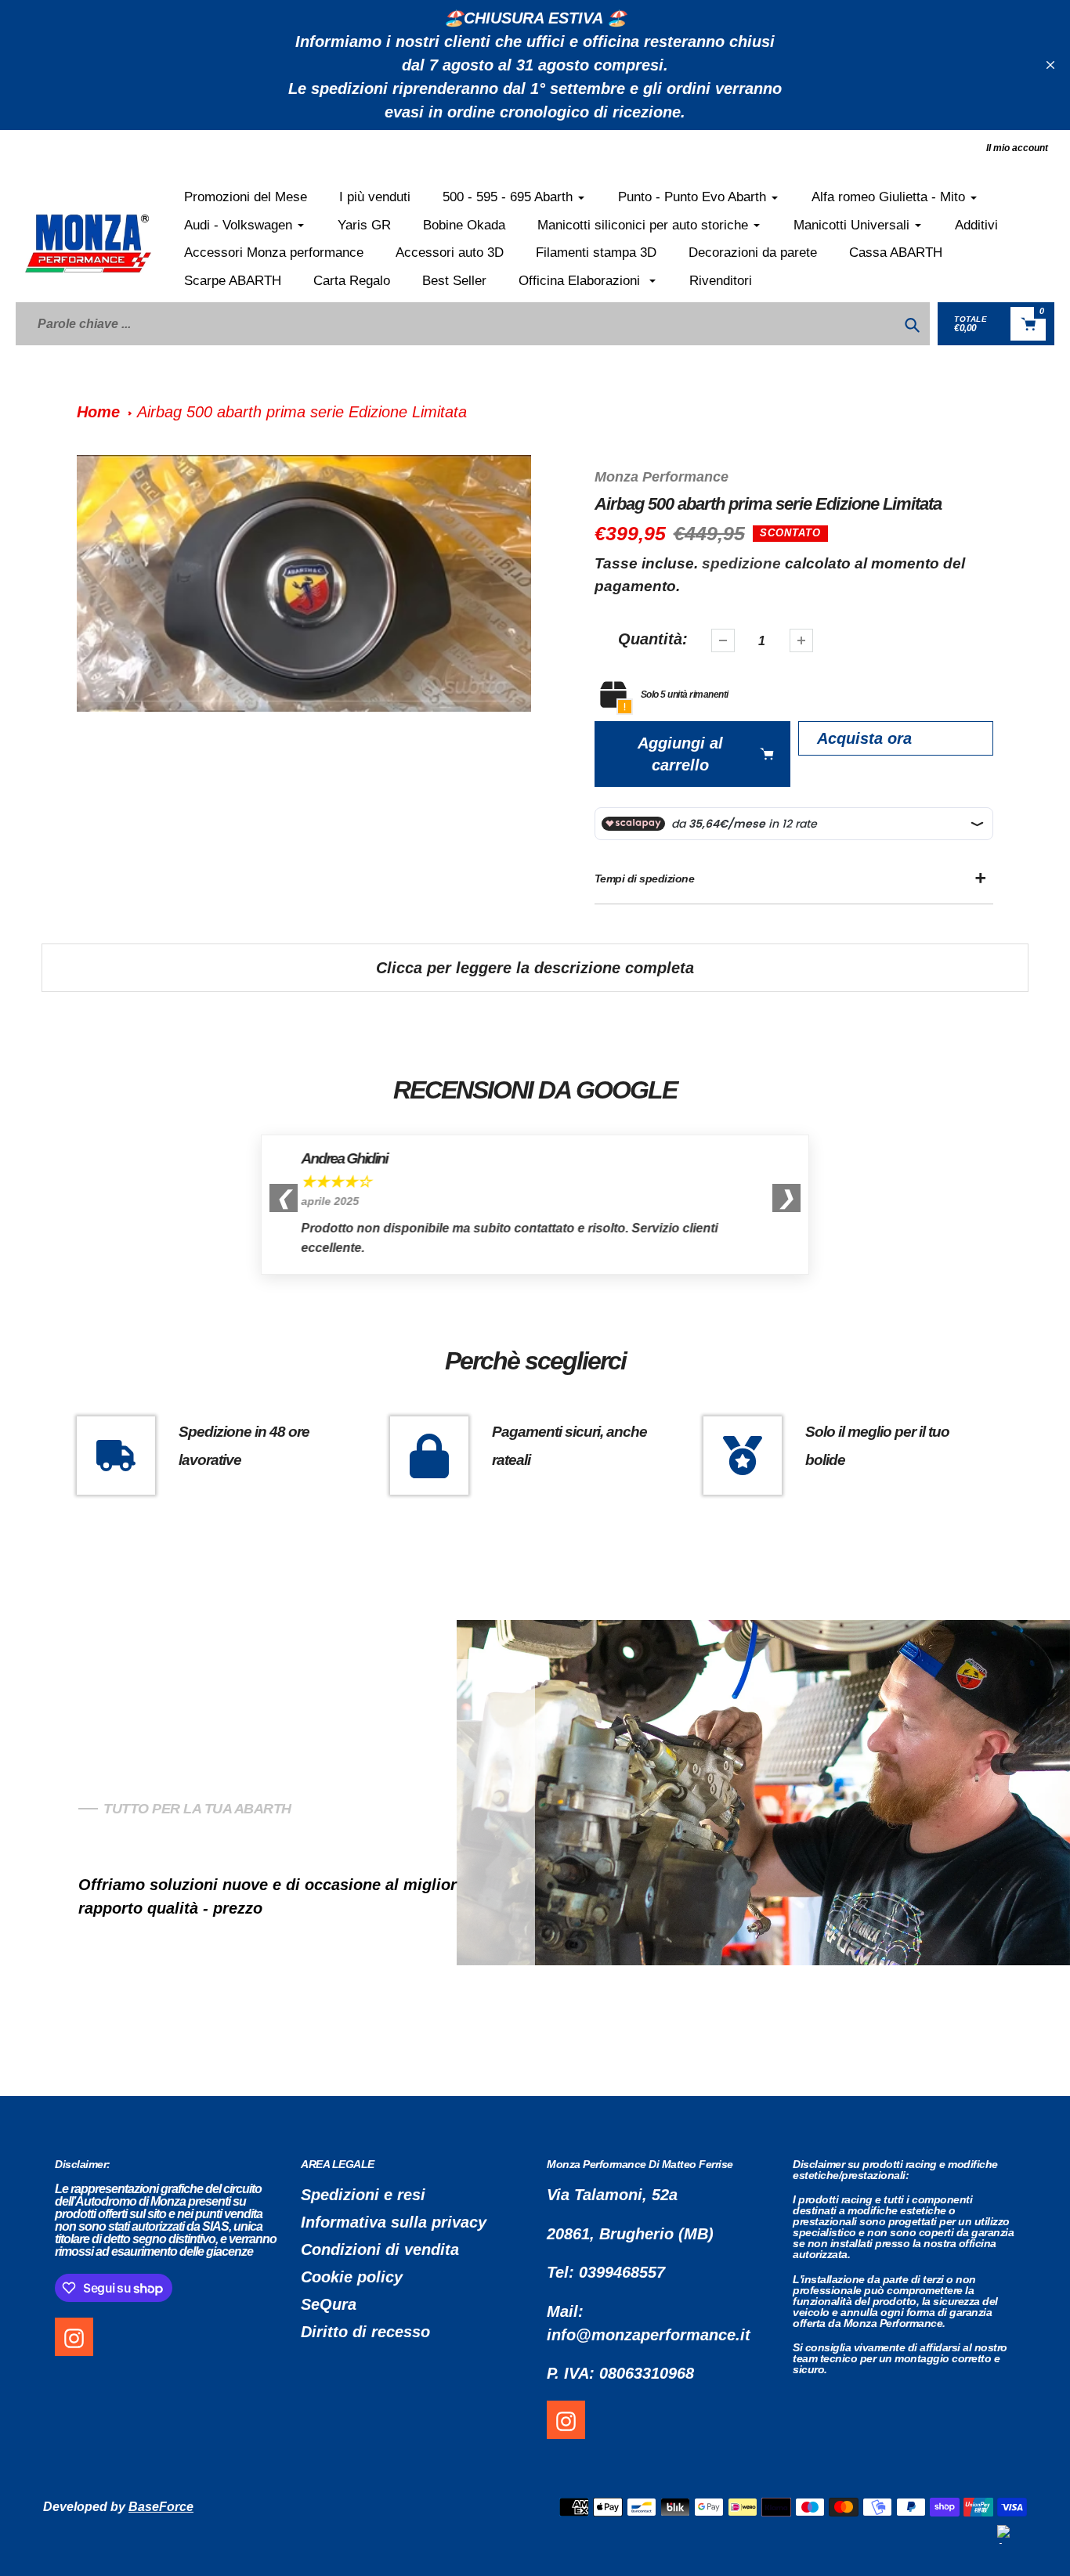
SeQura (329, 2304)
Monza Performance (662, 477)
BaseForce (161, 2507)
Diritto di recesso (365, 2332)
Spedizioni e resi (363, 2195)
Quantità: (653, 639)
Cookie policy (352, 2277)
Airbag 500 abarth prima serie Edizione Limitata (302, 412)
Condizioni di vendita (380, 2249)
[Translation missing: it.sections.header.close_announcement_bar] (1050, 65)
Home (98, 412)
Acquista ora (864, 738)
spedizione (743, 563)
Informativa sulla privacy (394, 2222)
